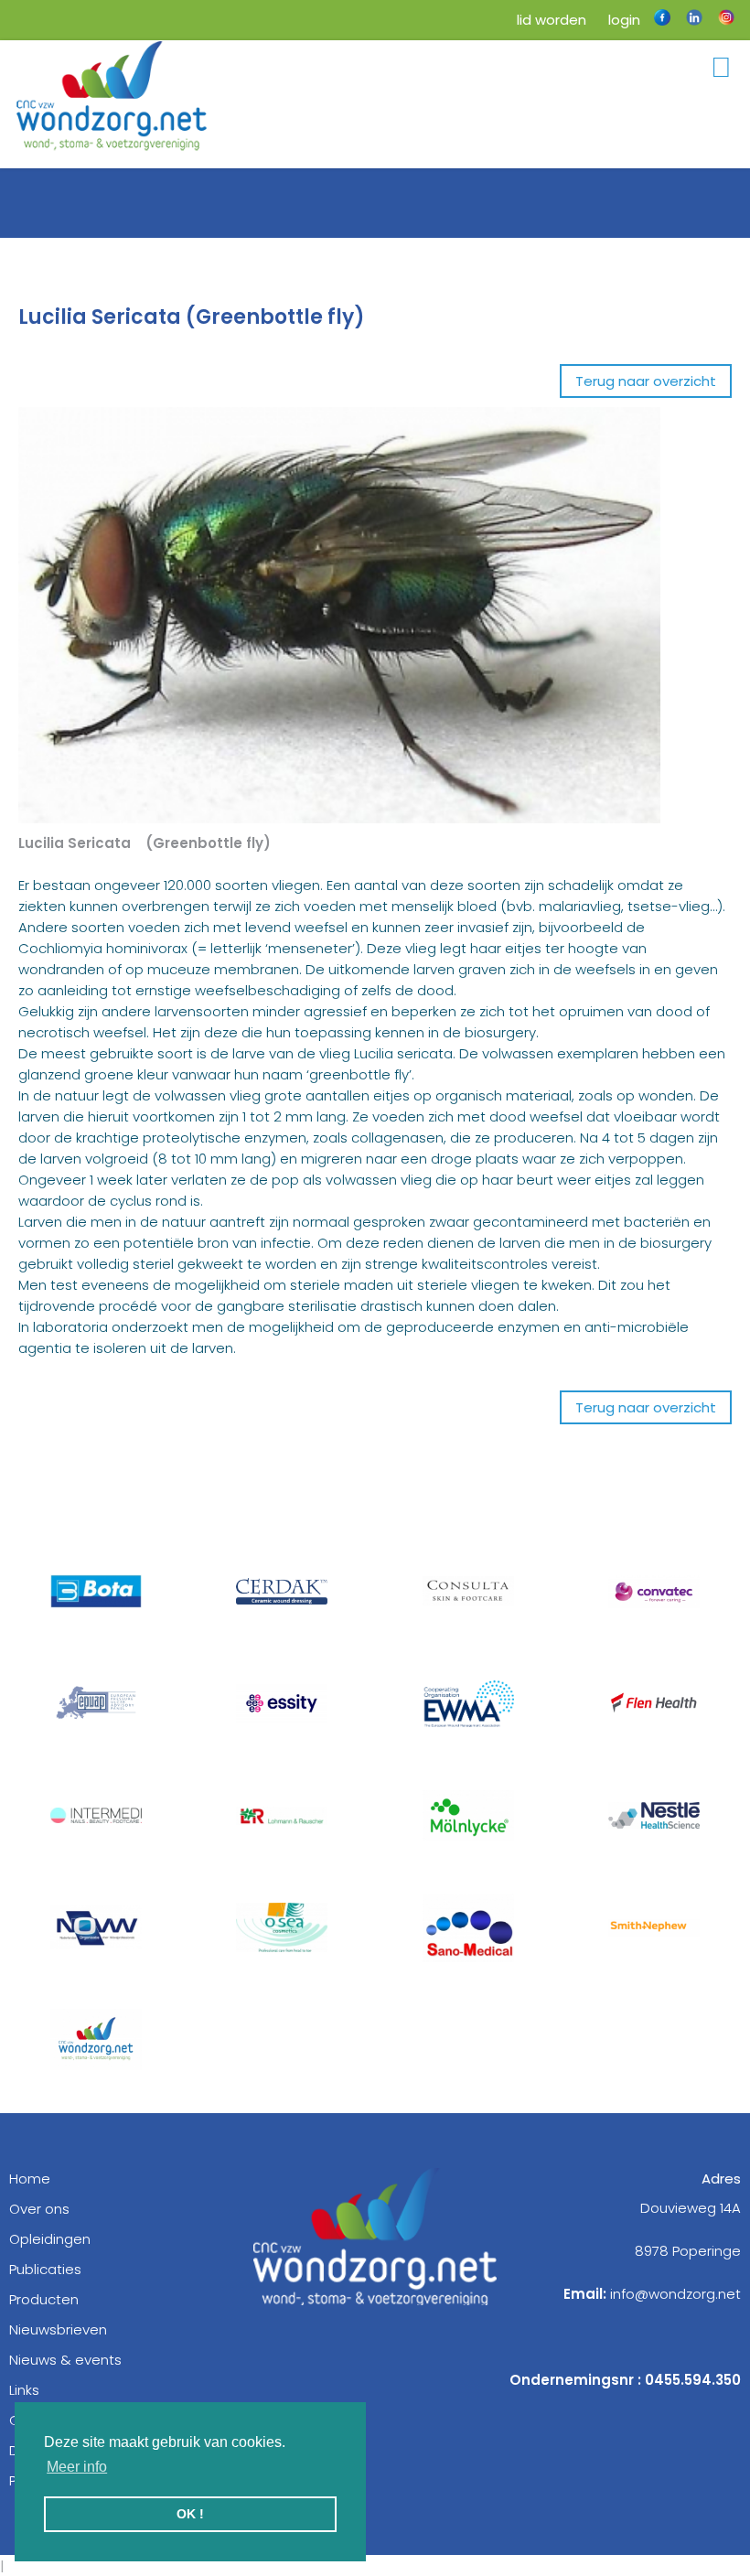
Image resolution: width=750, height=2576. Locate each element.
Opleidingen (50, 2239)
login (622, 20)
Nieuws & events (65, 2360)
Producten (44, 2299)
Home (30, 2179)
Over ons (39, 2209)
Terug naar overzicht (646, 381)
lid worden (550, 20)
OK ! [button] (190, 2514)
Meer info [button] (77, 2467)
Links (24, 2390)
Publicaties (45, 2269)
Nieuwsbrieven (58, 2329)
